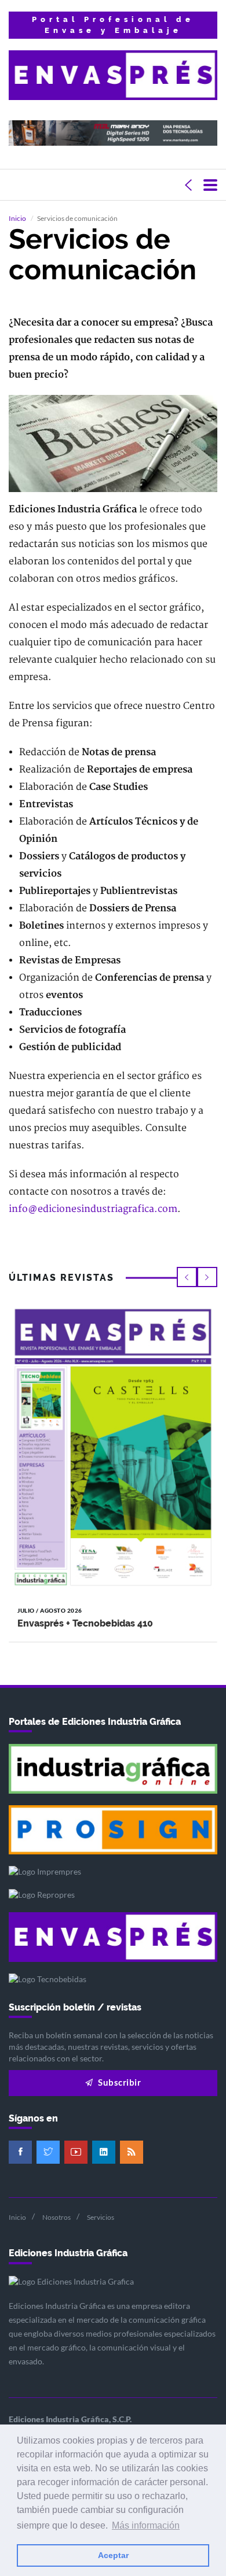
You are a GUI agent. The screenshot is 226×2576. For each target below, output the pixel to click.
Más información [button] (146, 2525)
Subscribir (119, 2082)
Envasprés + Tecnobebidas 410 (85, 1623)
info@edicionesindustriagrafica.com (93, 1209)
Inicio (17, 218)
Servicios (101, 2217)
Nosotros (57, 2217)
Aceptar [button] (113, 2555)
